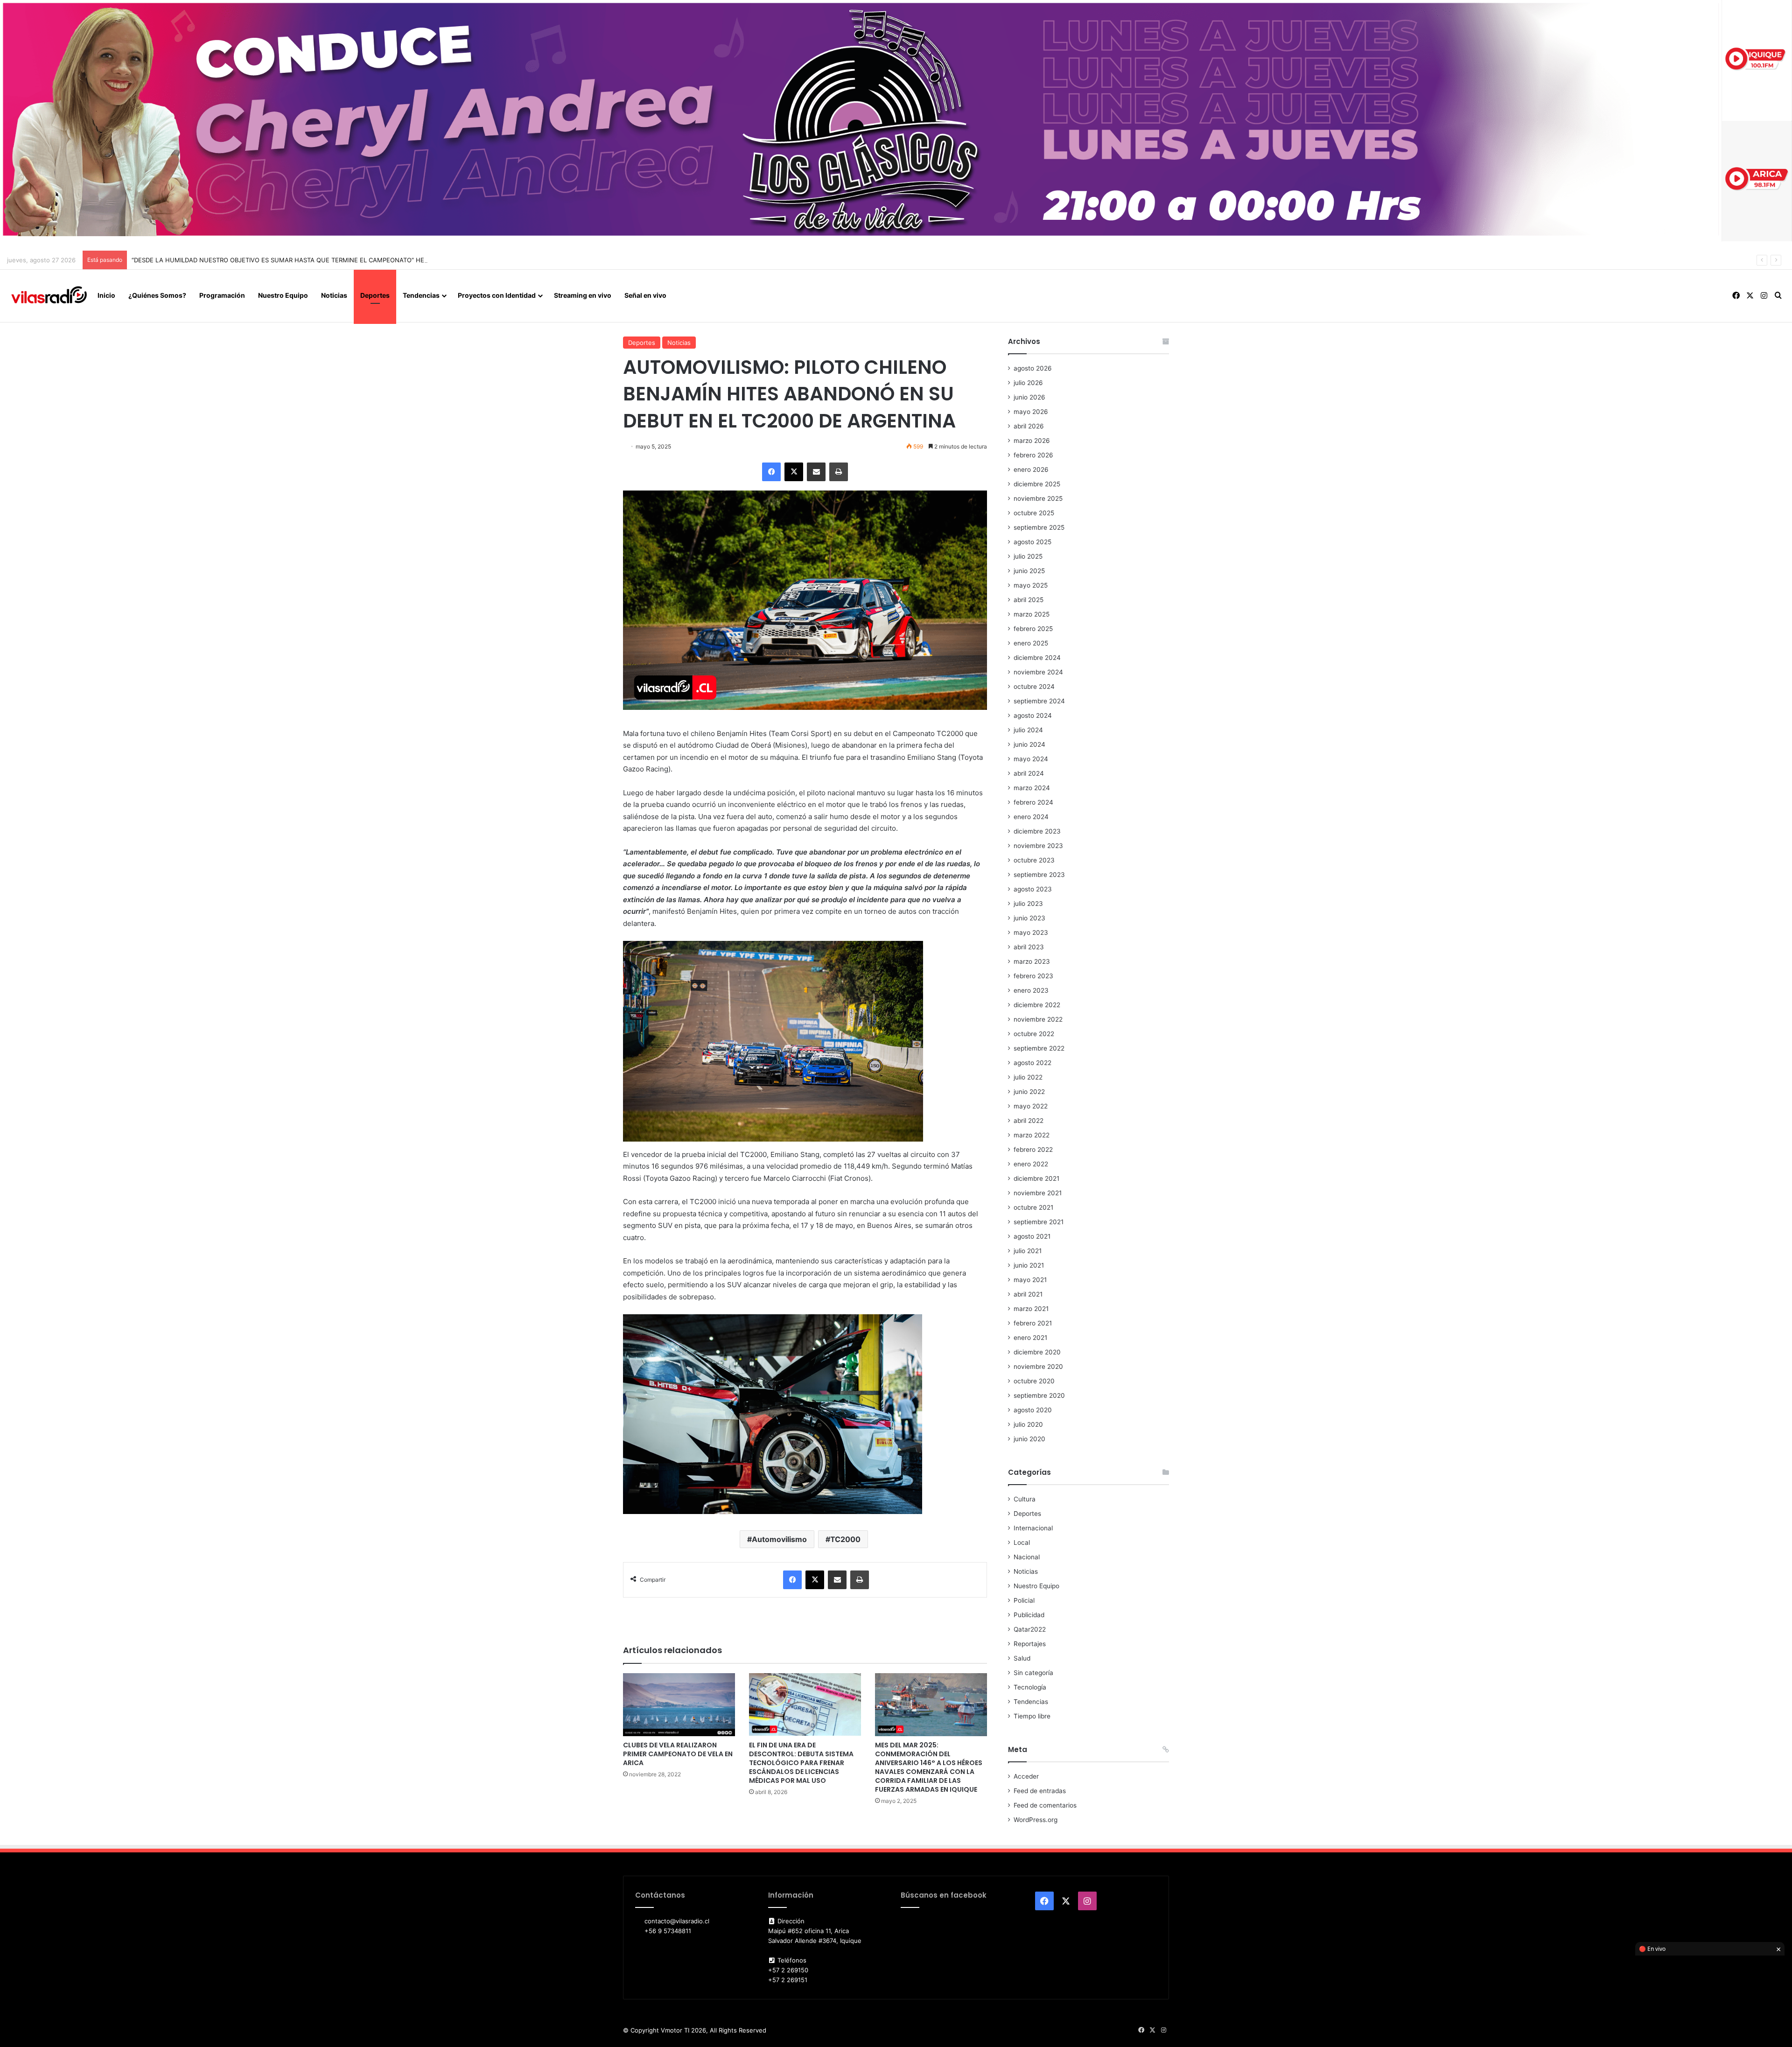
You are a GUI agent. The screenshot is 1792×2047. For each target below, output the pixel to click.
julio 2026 (1028, 383)
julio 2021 (1028, 1251)
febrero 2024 (1033, 802)
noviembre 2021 (1038, 1193)
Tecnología (1030, 1687)
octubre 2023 (1034, 860)
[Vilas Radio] (49, 295)
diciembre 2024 (1037, 658)
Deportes (375, 295)
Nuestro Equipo (283, 295)
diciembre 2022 (1037, 1005)
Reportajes (1030, 1644)
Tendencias (421, 295)
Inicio (106, 295)
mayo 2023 (1031, 932)
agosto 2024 (1033, 715)
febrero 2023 (1033, 976)
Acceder (1026, 1776)
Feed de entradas (1040, 1791)
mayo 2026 (1031, 412)
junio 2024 (1029, 744)
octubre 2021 (1033, 1207)
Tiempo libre (1032, 1716)
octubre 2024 (1034, 687)
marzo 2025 (1032, 614)
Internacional (1033, 1528)
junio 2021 (1029, 1265)
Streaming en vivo (583, 295)
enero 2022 (1031, 1164)
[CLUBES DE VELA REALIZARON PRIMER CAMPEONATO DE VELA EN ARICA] (679, 1705)
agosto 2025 (1032, 542)
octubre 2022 (1034, 1034)
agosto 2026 (1033, 368)
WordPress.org (1036, 1820)
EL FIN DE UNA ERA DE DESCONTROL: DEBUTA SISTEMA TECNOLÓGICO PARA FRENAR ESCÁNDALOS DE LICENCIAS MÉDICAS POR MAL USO (801, 1763)
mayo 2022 (1031, 1106)
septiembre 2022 (1039, 1048)
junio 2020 (1029, 1439)
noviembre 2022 (1038, 1019)
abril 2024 (1029, 773)
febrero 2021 (1033, 1323)
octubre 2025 (1034, 513)
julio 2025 (1028, 556)
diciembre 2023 (1037, 831)
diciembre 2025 (1037, 484)
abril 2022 (1029, 1121)
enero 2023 (1031, 990)
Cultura (1025, 1499)
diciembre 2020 (1037, 1352)
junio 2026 (1029, 397)
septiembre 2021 (1039, 1222)
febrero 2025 (1033, 629)
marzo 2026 (1032, 441)
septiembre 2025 (1039, 527)
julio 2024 (1028, 730)
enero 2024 (1031, 817)
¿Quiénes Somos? (157, 295)
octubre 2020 (1034, 1381)
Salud (1022, 1658)
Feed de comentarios (1045, 1805)
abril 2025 (1029, 600)
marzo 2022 (1032, 1135)
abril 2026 (1029, 426)
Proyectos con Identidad (497, 295)
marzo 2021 (1031, 1309)
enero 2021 (1030, 1338)
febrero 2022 (1033, 1150)
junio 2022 (1029, 1092)
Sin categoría (1033, 1673)
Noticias (334, 295)
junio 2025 (1029, 571)
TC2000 (845, 1539)
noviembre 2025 (1038, 498)
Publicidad (1029, 1615)
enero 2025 (1031, 643)
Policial (1024, 1600)
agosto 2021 (1032, 1236)
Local (1022, 1542)
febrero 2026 (1033, 455)
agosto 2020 (1033, 1410)
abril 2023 (1029, 947)
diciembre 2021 (1036, 1178)
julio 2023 (1028, 904)
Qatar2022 (1030, 1629)
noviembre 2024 (1038, 672)
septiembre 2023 (1039, 875)
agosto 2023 (1033, 889)
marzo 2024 (1032, 788)
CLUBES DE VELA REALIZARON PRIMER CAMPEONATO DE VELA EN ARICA (678, 1754)
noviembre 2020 (1038, 1367)
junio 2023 (1029, 918)
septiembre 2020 (1039, 1395)
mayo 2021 (1030, 1280)
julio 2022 (1028, 1077)
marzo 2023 (1032, 961)
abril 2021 (1028, 1294)
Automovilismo (779, 1539)
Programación (222, 295)
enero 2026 (1031, 470)
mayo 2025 (1031, 585)
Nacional (1027, 1557)
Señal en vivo (645, 295)
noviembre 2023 (1038, 846)
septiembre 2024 (1039, 701)
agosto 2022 (1032, 1063)
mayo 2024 (1031, 759)
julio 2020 (1028, 1424)
